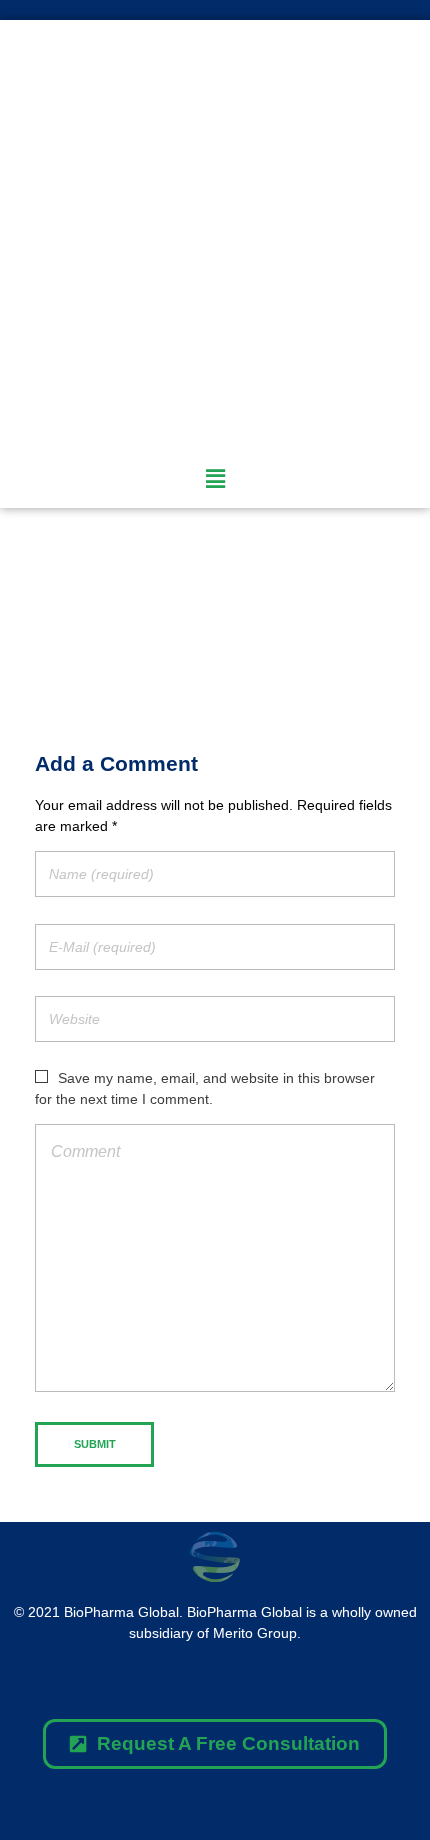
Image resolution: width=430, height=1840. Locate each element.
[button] (215, 1744)
